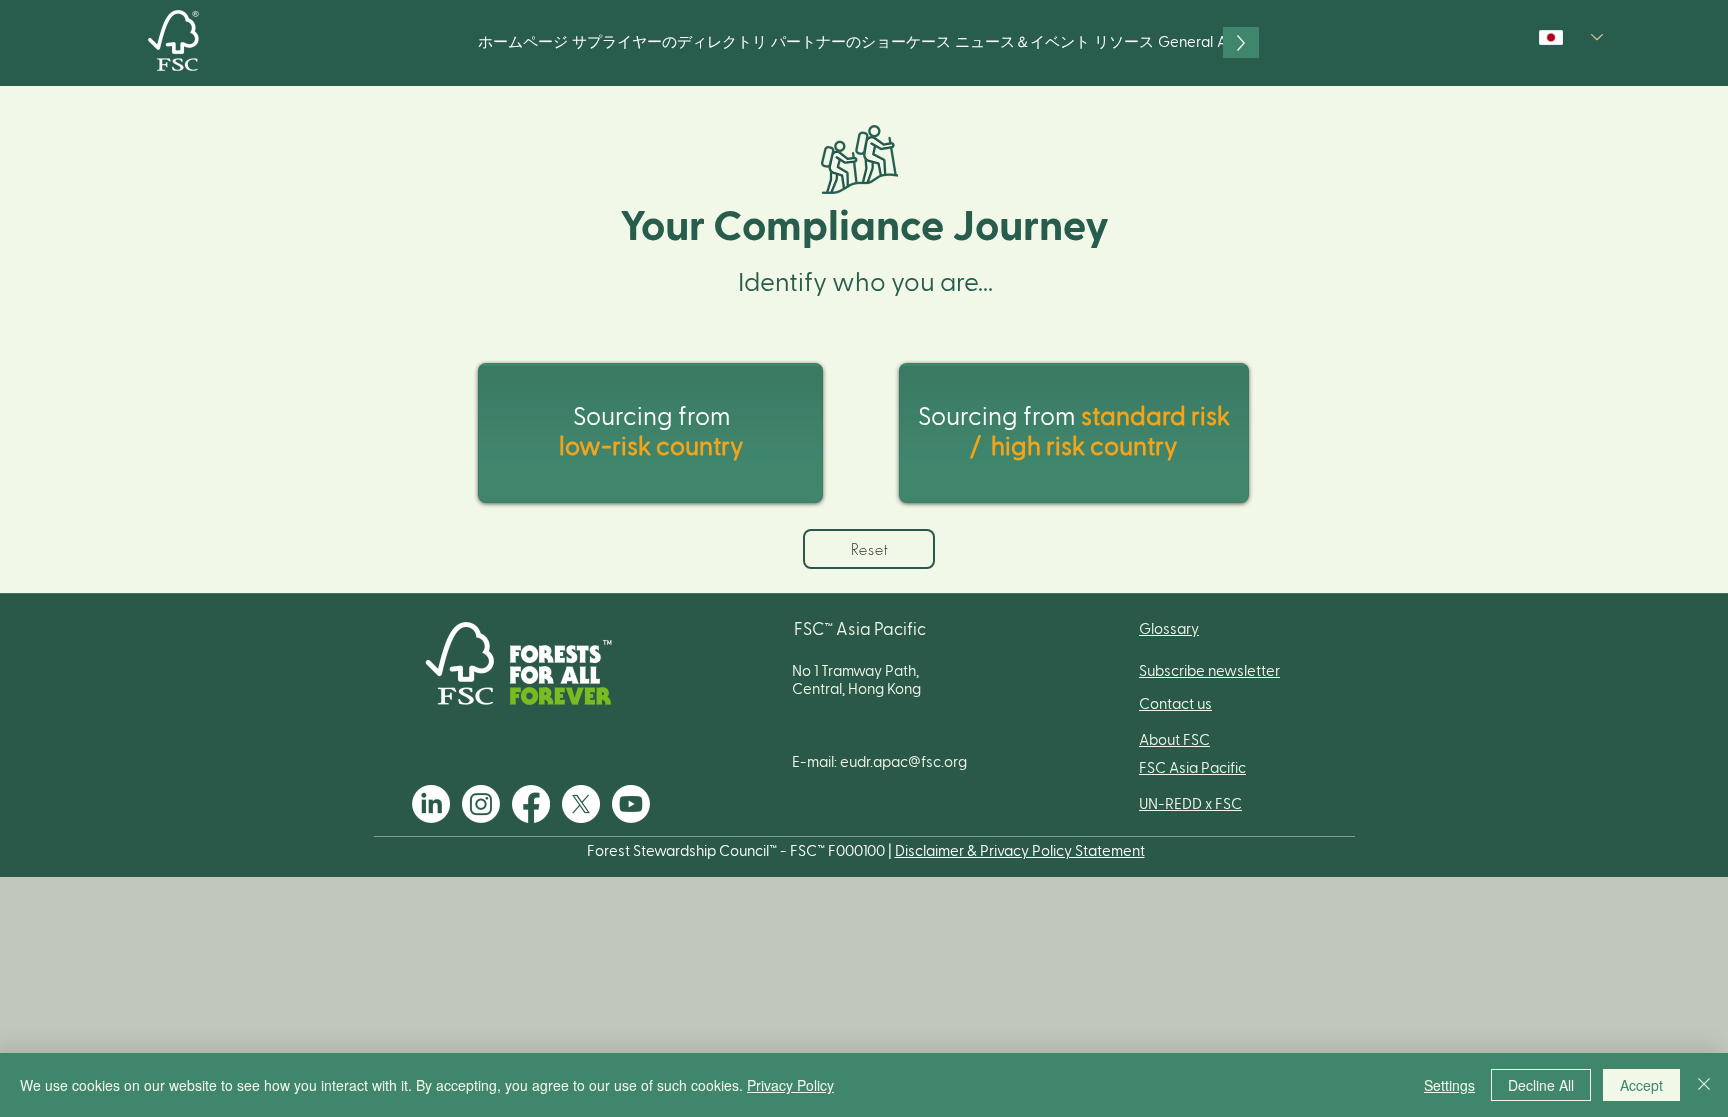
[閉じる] (1704, 1085)
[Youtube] (631, 804)
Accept (1641, 1085)
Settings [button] (1449, 1085)
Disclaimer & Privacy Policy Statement (1020, 851)
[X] (581, 804)
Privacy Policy (790, 1085)
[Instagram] (481, 804)
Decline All (1541, 1085)
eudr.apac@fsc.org (903, 762)
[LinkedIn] (431, 804)
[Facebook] (531, 804)
